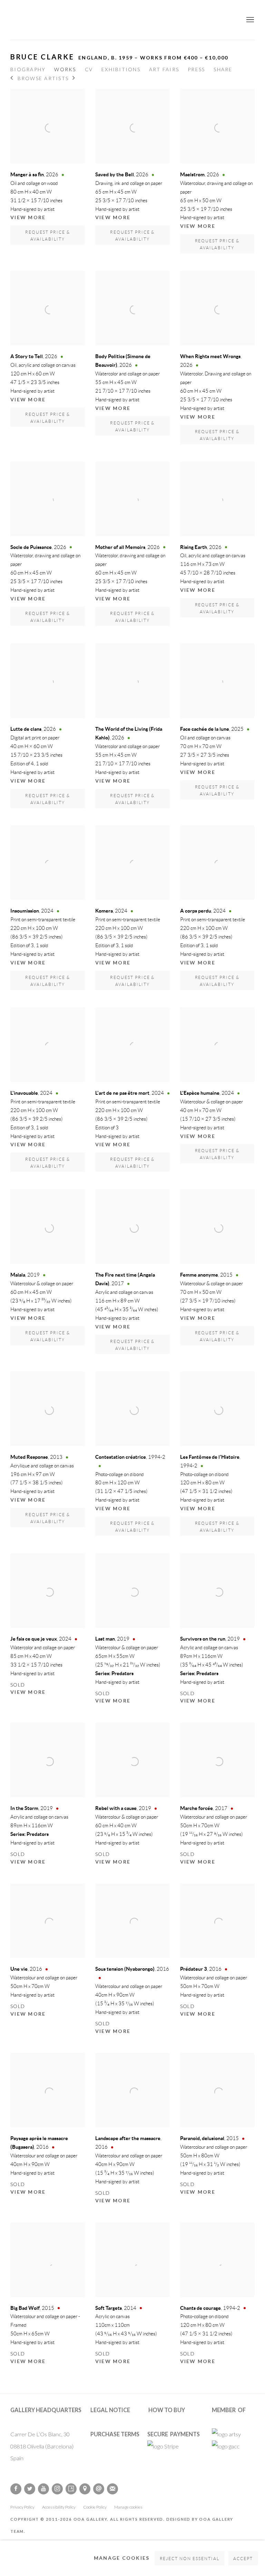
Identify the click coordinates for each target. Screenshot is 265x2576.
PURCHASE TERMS (115, 2434)
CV (89, 69)
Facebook (16, 2489)
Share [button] (223, 69)
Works (65, 69)
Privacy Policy (22, 2507)
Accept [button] (243, 2559)
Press (196, 69)
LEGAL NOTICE (110, 2410)
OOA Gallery (132, 20)
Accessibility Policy (59, 2507)
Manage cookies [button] (128, 2507)
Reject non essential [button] (190, 2559)
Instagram (57, 2489)
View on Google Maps (85, 2489)
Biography (28, 69)
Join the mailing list (112, 2489)
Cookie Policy (95, 2507)
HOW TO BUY (167, 2410)
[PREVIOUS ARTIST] (12, 79)
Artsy (71, 2489)
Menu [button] (249, 20)
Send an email (99, 2489)
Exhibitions (121, 69)
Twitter (30, 2489)
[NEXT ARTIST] (74, 79)
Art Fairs (164, 69)
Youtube (43, 2489)
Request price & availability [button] (48, 236)
